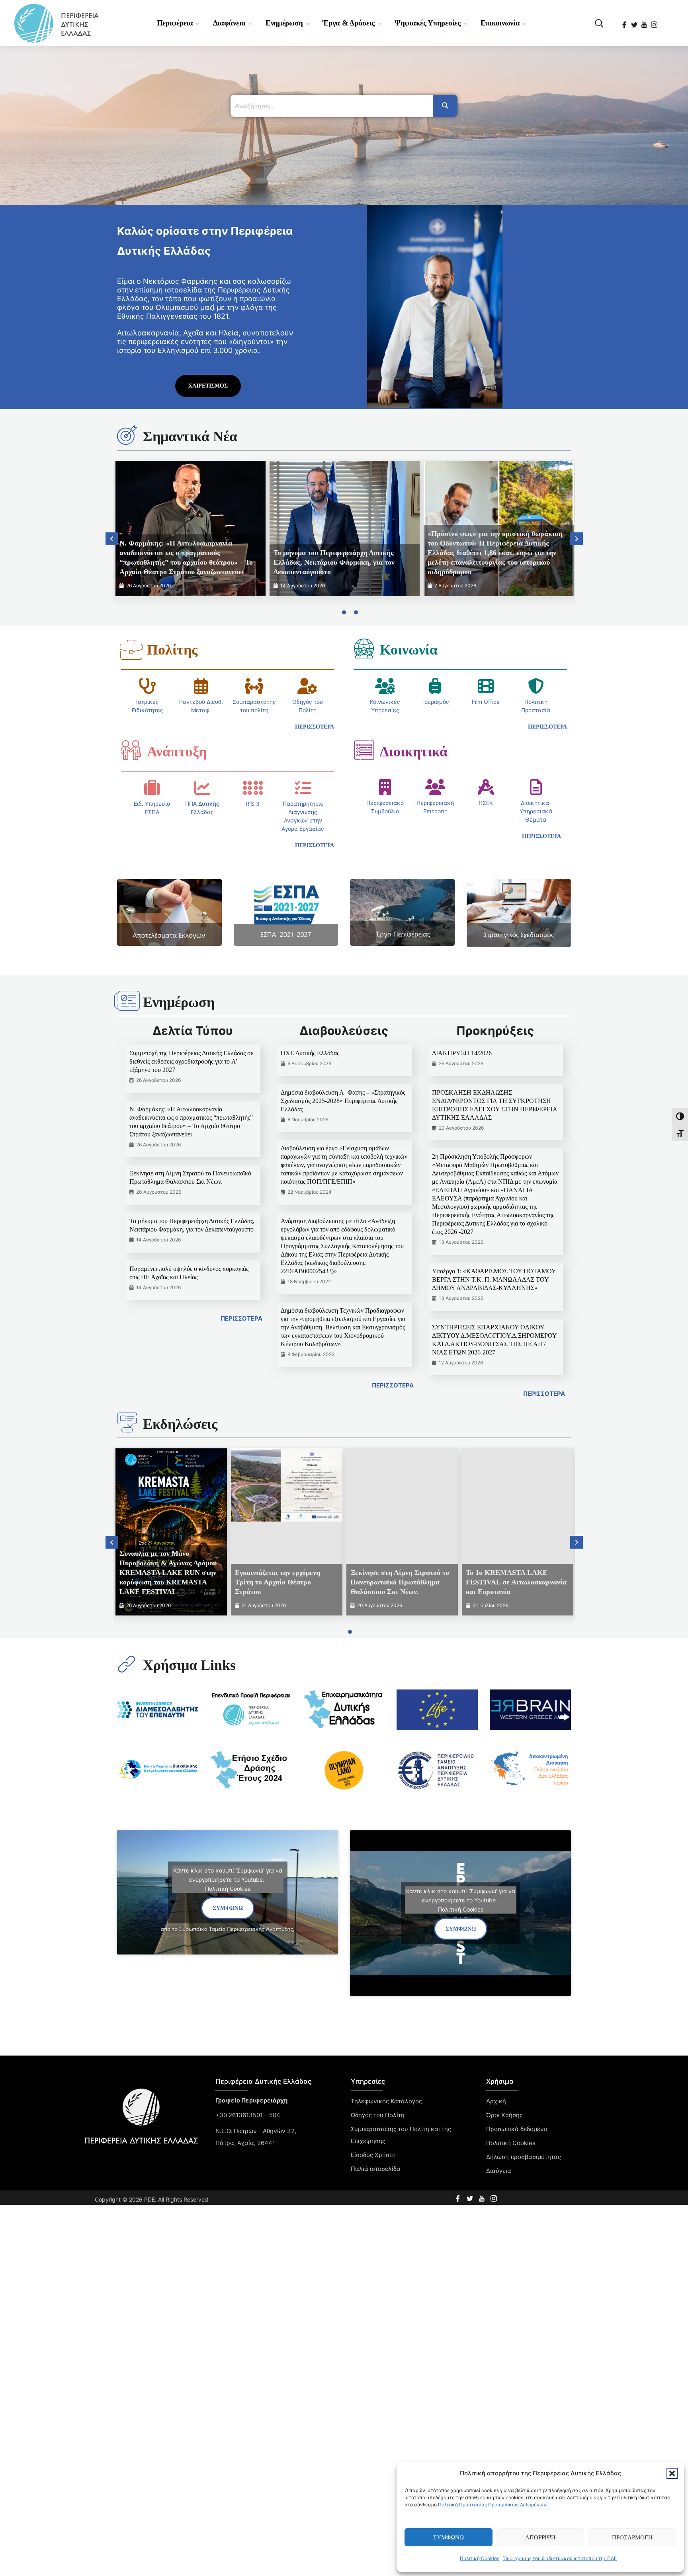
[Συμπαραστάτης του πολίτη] (254, 686)
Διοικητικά (414, 752)
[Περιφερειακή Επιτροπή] (435, 787)
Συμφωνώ (449, 2537)
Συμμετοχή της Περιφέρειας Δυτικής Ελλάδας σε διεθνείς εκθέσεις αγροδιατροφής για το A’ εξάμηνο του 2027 (192, 1061)
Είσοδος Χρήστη (373, 2155)
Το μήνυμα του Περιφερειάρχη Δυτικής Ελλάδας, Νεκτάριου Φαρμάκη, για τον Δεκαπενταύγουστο (334, 562)
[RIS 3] (253, 788)
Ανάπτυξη (177, 752)
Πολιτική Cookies (480, 2558)
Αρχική (496, 2101)
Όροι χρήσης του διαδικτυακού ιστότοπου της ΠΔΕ (560, 2558)
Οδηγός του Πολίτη (378, 2115)
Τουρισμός (435, 702)
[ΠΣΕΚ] (486, 787)
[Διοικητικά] (364, 750)
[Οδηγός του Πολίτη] (307, 686)
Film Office (486, 702)
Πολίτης (172, 650)
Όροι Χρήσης (504, 2115)
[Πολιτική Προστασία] (536, 686)
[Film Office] (486, 686)
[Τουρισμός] (435, 686)
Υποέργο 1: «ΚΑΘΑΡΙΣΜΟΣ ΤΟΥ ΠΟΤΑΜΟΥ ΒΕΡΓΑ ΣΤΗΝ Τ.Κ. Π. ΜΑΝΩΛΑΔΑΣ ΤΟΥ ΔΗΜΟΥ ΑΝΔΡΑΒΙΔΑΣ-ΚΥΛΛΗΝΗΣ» (494, 1279)
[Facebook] (625, 22)
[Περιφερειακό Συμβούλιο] (385, 787)
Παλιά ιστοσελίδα (376, 2169)
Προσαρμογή (632, 2537)
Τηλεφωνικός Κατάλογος (386, 2101)
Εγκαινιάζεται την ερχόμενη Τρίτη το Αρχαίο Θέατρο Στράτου (278, 1582)
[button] (672, 2473)
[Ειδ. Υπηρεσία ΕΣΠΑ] (152, 788)
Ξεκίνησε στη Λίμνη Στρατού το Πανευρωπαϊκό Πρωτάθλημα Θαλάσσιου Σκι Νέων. (400, 1582)
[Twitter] (635, 22)
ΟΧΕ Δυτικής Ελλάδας (310, 1053)
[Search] (445, 106)
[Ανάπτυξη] (131, 750)
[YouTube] (645, 22)
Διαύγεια (499, 2171)
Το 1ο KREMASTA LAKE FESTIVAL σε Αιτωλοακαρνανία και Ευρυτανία (516, 1582)
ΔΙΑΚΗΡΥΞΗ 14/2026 (462, 1053)
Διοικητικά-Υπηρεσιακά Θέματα (536, 811)
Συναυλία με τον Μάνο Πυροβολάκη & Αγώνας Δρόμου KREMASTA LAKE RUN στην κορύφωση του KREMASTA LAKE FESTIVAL (168, 1572)
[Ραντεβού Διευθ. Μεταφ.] (201, 686)
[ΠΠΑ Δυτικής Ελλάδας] (202, 788)
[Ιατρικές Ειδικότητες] (148, 686)
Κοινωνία (409, 650)
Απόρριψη (540, 2537)
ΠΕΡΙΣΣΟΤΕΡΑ (241, 1318)
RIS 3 (253, 804)
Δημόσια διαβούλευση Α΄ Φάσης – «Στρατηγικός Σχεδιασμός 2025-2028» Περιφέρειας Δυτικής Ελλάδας (343, 1101)
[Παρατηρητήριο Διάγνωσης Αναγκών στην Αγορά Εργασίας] (303, 788)
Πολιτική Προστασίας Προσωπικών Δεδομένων (492, 2505)
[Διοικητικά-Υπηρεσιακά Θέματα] (536, 787)
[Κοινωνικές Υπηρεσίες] (385, 686)
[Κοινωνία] (364, 648)
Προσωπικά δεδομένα (517, 2129)
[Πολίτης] (131, 650)
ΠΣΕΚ (486, 803)
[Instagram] (655, 22)
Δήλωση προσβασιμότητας (524, 2157)
